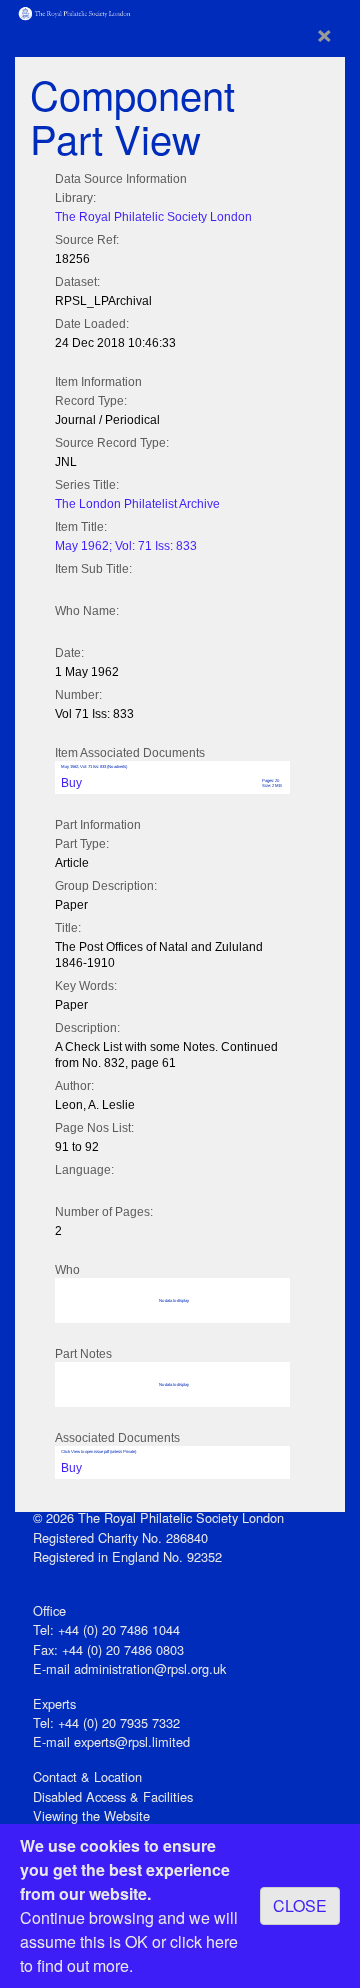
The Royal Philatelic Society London (153, 217)
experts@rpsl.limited (132, 1741)
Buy (71, 783)
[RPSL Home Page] (75, 11)
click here (204, 1941)
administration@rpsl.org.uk (150, 1668)
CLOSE (300, 1905)
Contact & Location (87, 1776)
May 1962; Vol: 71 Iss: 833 (126, 546)
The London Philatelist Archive (137, 504)
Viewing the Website (91, 1815)
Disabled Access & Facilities (113, 1796)
